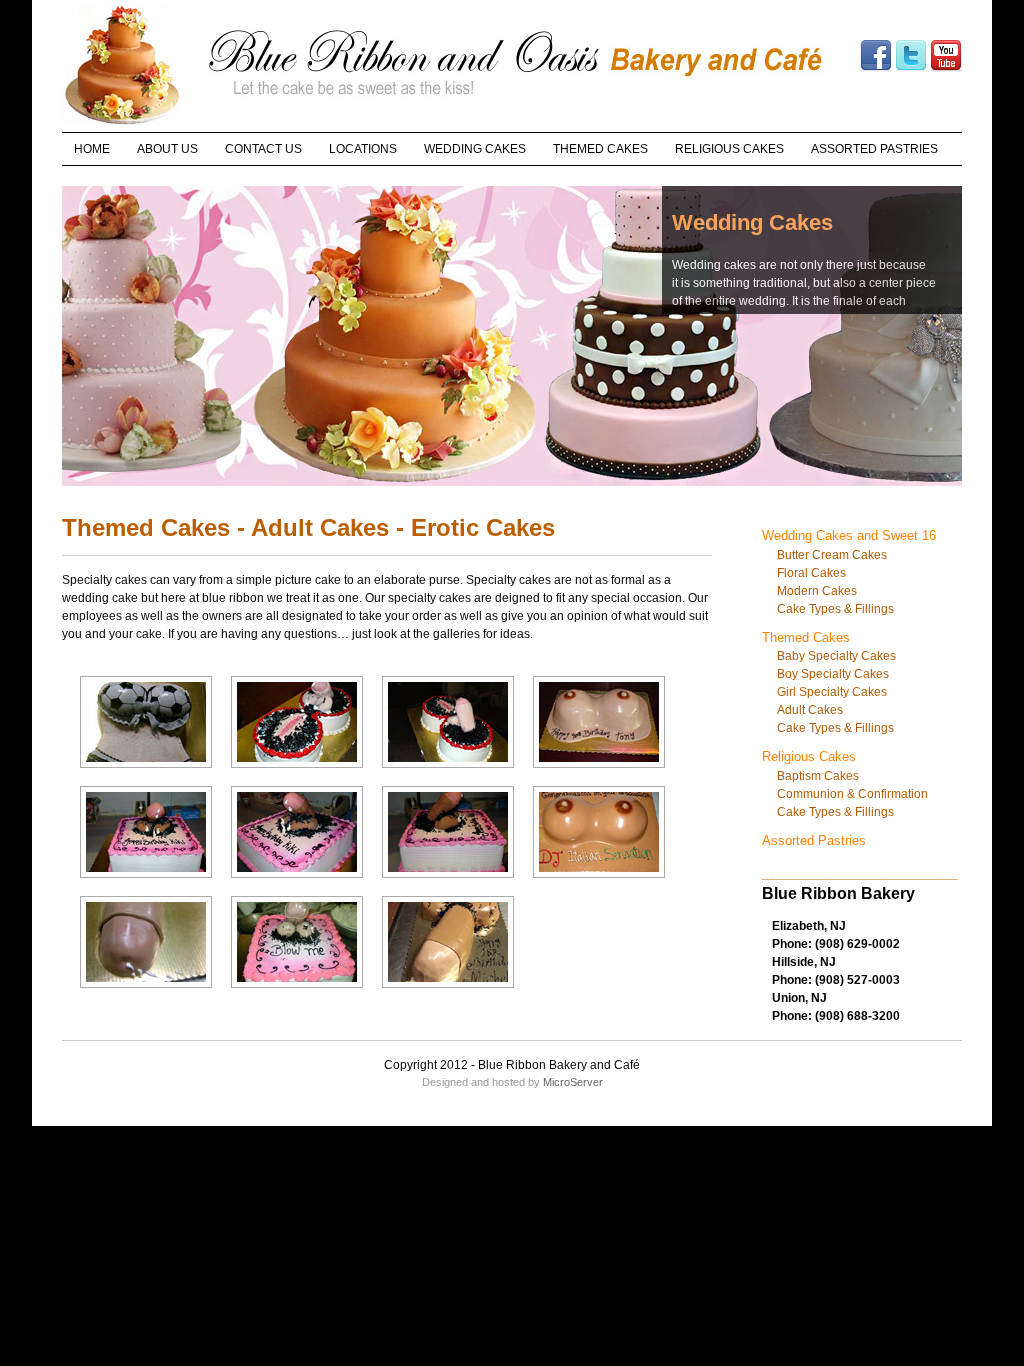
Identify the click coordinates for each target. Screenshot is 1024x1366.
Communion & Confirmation (852, 794)
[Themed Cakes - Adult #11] (448, 992)
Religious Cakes (809, 756)
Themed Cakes (806, 637)
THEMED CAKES (600, 149)
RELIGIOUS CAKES (729, 149)
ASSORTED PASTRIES (874, 149)
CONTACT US (263, 149)
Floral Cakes (811, 573)
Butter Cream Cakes (832, 555)
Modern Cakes (817, 591)
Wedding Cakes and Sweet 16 (849, 535)
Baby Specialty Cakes (836, 656)
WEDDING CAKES (475, 149)
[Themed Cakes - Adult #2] (297, 772)
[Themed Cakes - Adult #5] (146, 882)
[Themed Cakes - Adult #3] (448, 772)
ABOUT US (167, 149)
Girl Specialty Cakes (832, 692)
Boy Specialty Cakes (833, 674)
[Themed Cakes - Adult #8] (599, 882)
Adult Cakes (810, 710)
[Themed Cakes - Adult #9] (146, 992)
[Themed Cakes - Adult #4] (599, 772)
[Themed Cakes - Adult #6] (297, 882)
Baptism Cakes (818, 776)
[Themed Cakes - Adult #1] (146, 772)
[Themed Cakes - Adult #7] (448, 882)
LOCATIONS (363, 149)
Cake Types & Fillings (835, 609)
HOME (92, 149)
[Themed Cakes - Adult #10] (297, 992)
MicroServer (573, 1082)
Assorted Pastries (814, 840)
